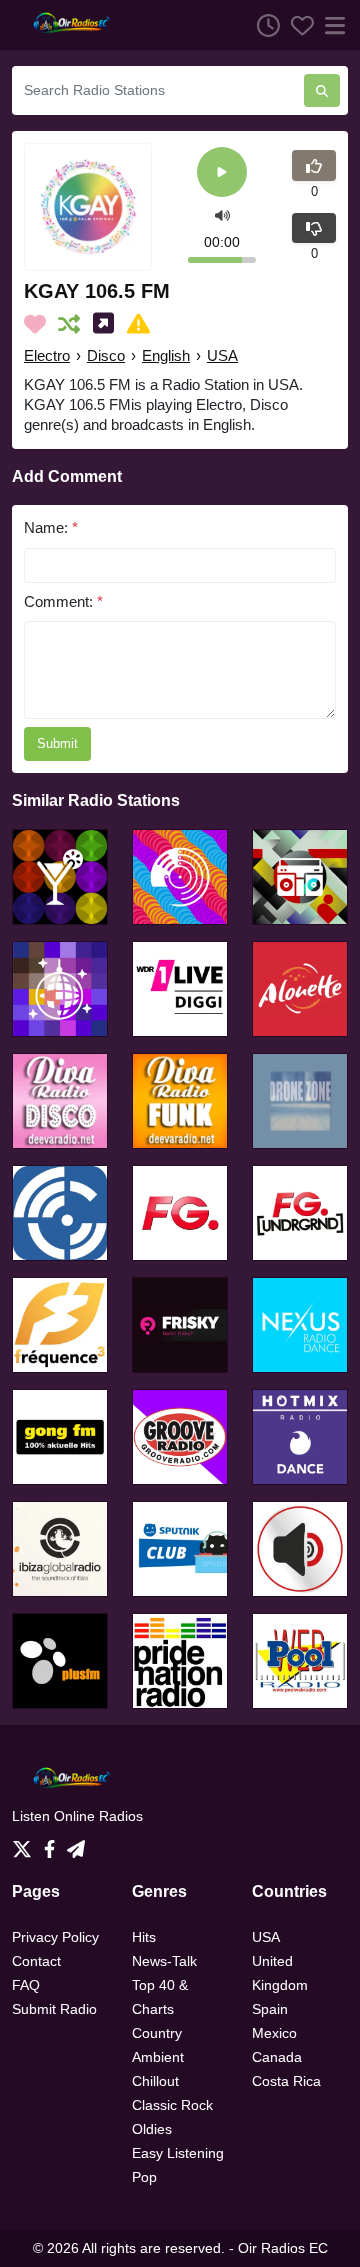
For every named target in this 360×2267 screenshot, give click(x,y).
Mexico (274, 2033)
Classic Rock (172, 2105)
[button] (222, 214)
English (166, 355)
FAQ (26, 1985)
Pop (144, 2177)
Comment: (63, 601)
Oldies (152, 2129)
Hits (144, 1937)
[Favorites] (297, 25)
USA (222, 355)
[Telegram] (76, 1843)
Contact (36, 1961)
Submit (57, 743)
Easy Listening (178, 2153)
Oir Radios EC (283, 2248)
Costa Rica (286, 2081)
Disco (106, 355)
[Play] (222, 173)
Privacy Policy (55, 1937)
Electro (47, 355)
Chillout (155, 2081)
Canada (277, 2057)
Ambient (158, 2057)
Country (157, 2033)
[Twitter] (26, 1843)
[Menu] (331, 25)
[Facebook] (53, 1843)
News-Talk (164, 1961)
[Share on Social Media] (107, 324)
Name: (51, 527)
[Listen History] (263, 25)
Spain (270, 2009)
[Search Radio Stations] (322, 90)
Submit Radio (54, 2009)
